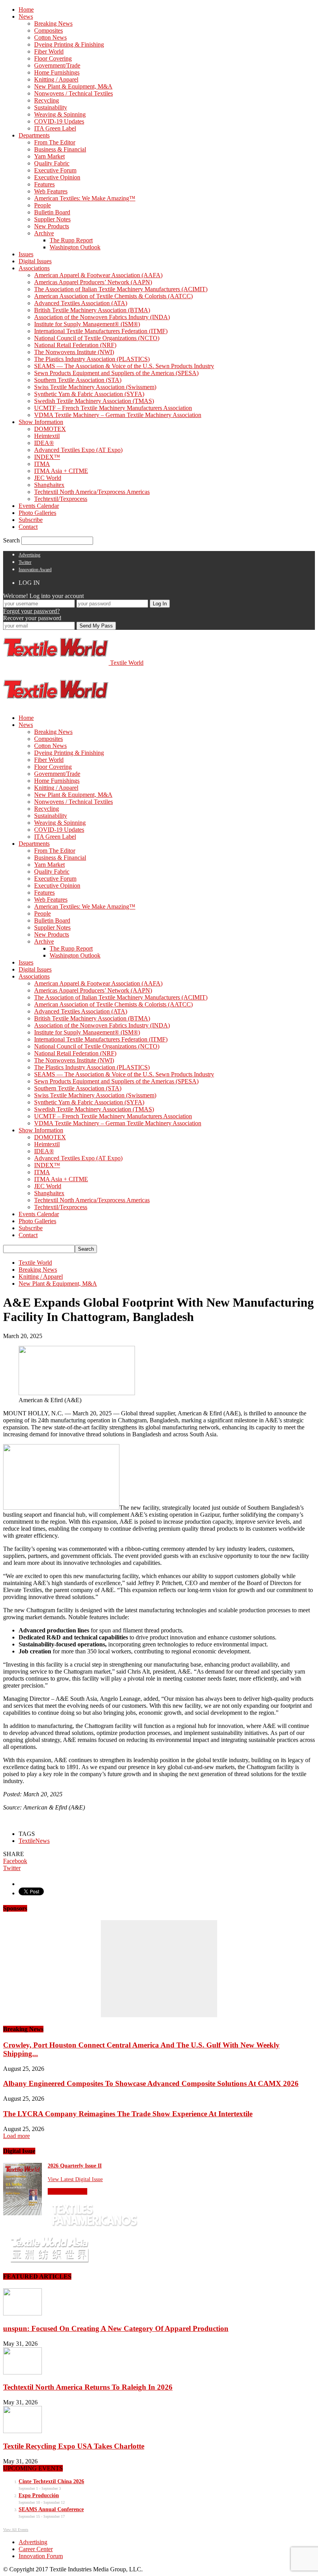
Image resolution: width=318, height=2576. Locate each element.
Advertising (29, 555)
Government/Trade (57, 65)
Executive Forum (55, 170)
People (42, 205)
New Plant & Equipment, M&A (73, 86)
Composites (48, 30)
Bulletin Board (52, 212)
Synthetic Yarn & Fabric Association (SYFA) (89, 394)
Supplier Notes (52, 219)
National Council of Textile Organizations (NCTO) (97, 338)
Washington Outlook (75, 247)
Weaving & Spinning (60, 114)
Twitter (25, 562)
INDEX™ (47, 457)
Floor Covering (53, 58)
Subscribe (31, 520)
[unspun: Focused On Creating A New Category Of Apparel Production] (22, 2313)
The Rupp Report (71, 240)
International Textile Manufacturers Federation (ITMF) (101, 331)
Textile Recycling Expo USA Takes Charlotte (74, 2446)
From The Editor (55, 142)
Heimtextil (47, 436)
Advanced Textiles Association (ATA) (81, 303)
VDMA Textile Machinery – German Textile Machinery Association (118, 415)
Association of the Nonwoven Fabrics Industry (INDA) (102, 317)
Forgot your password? (31, 611)
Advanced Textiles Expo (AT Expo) (78, 450)
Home (26, 10)
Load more (16, 2136)
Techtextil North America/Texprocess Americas (92, 492)
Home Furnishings (57, 72)
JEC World (48, 478)
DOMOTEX (50, 429)
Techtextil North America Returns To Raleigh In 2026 (88, 2387)
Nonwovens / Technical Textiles (73, 93)
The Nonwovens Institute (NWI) (74, 352)
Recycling (47, 100)
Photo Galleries (37, 513)
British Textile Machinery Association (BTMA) (92, 310)
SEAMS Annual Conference (51, 2509)
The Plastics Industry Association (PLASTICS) (92, 359)
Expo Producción (39, 2495)
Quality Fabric (52, 163)
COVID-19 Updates (59, 121)
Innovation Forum (41, 2556)
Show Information (41, 422)
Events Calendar (39, 506)
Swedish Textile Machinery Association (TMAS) (94, 401)
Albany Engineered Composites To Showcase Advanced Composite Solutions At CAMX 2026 (151, 2083)
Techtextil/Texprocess (61, 499)
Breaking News (53, 23)
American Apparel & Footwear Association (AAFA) (98, 275)
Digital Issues (35, 261)
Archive (44, 233)
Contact (28, 527)
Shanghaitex (49, 485)
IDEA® (44, 443)
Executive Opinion (57, 177)
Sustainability (51, 107)
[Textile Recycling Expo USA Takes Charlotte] (22, 2431)
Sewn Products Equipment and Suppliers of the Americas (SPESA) (116, 373)
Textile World (35, 1263)
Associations (34, 268)
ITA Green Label (55, 128)
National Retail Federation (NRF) (75, 345)
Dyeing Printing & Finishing (69, 44)
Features (44, 184)
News (26, 17)
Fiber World (49, 51)
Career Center (36, 2549)
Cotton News (50, 37)
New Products (52, 226)
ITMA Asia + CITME (61, 471)
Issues (26, 254)
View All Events (16, 2530)
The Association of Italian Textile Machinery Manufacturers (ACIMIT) (121, 289)
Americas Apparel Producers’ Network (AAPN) (93, 282)
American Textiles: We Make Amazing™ (85, 198)
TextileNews (34, 1841)
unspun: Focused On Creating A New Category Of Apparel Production (116, 2328)
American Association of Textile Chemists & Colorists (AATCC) (113, 296)
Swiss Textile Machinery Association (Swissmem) (95, 387)
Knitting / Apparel (56, 79)
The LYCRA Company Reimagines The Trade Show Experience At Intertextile (128, 2114)
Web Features (51, 191)
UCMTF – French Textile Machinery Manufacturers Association (113, 408)
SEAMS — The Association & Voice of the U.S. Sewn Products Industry (124, 366)
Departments (34, 135)
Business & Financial (60, 149)
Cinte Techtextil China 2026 (51, 2481)
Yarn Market (49, 156)
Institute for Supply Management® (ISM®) (87, 324)
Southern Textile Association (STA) (78, 380)
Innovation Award (35, 570)
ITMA (42, 464)
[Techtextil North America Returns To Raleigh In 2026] (22, 2372)
